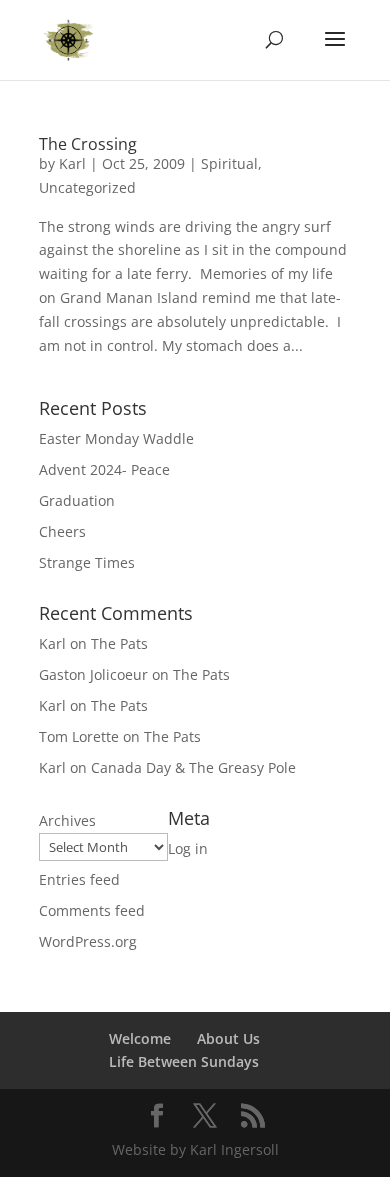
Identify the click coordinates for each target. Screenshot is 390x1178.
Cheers (62, 531)
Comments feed (92, 910)
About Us (228, 1038)
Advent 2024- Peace (104, 469)
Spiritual (229, 163)
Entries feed (79, 879)
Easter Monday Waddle (116, 438)
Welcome (140, 1038)
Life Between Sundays (184, 1061)
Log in (188, 848)
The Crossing (88, 144)
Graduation (77, 500)
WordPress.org (88, 941)
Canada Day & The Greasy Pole (193, 767)
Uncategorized (87, 187)
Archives (67, 820)
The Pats (119, 643)
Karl (72, 163)
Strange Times (87, 562)
